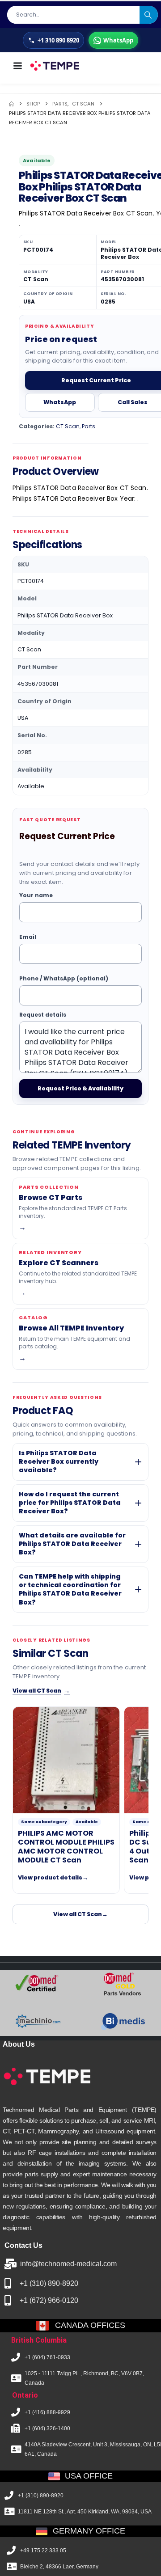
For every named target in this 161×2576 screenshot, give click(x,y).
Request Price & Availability (80, 1088)
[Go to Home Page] (11, 104)
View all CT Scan (41, 1691)
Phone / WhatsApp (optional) (64, 978)
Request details (43, 1015)
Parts (89, 426)
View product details (53, 1877)
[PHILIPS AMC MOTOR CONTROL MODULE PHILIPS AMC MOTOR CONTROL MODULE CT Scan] (66, 1760)
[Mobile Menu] (17, 66)
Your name (36, 895)
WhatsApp (60, 402)
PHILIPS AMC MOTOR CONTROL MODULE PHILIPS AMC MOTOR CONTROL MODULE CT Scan (66, 1847)
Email (28, 937)
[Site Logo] (54, 66)
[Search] (149, 15)
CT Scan (68, 426)
